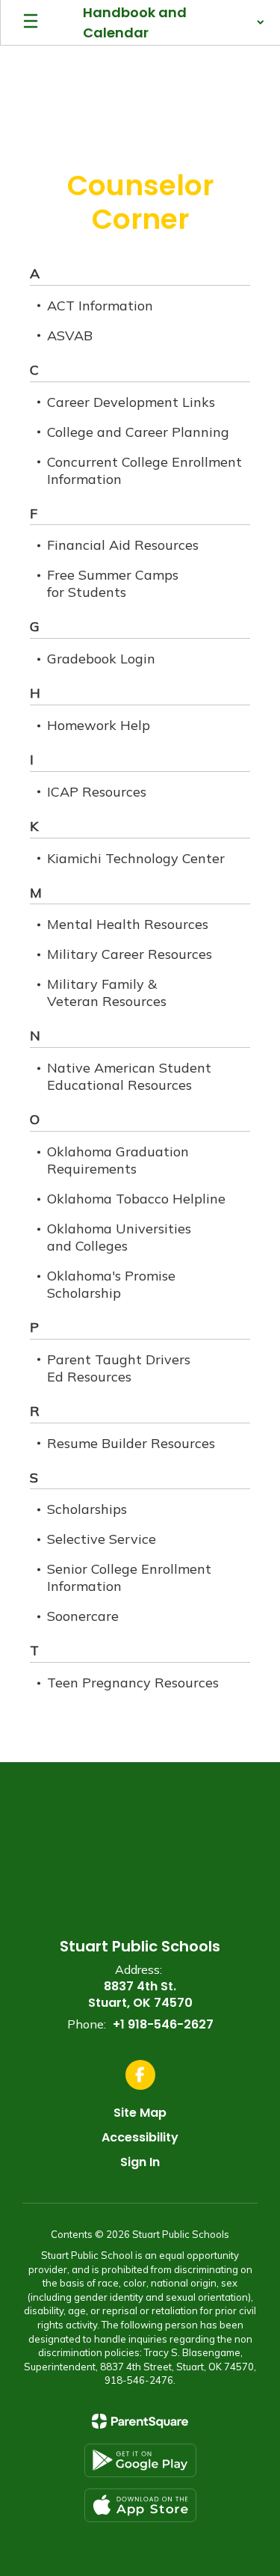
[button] (174, 22)
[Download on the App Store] (140, 2505)
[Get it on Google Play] (140, 2460)
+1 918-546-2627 (163, 2024)
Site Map (140, 2113)
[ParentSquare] (140, 2421)
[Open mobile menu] (31, 22)
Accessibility (140, 2137)
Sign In (140, 2162)
